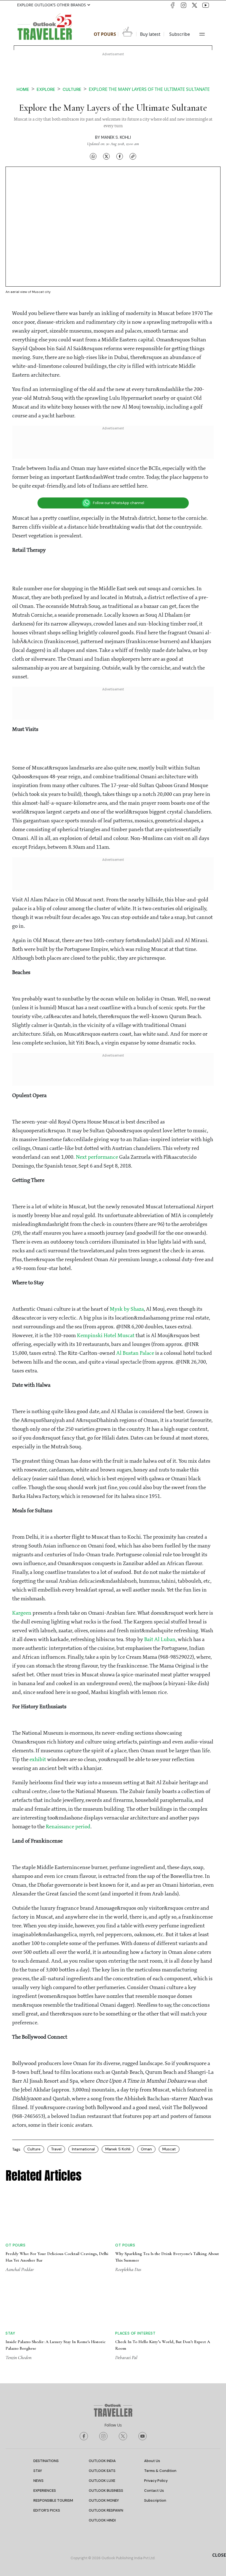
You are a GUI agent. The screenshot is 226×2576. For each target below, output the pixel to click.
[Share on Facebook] (120, 156)
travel (56, 2149)
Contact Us (154, 2491)
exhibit (38, 1760)
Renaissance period (68, 1827)
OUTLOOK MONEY (104, 2500)
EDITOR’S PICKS (47, 2510)
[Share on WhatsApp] (93, 156)
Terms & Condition (160, 2471)
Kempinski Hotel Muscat (106, 1336)
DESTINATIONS (46, 2461)
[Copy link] (133, 156)
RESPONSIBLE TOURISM (53, 2500)
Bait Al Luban (160, 1640)
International (83, 2149)
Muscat (169, 2149)
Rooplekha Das (128, 2269)
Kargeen (22, 1613)
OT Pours (105, 34)
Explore (46, 89)
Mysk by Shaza (127, 1309)
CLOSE (219, 2555)
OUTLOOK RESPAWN (106, 2510)
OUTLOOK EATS (102, 2471)
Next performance (97, 1157)
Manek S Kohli (118, 2149)
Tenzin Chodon (18, 2357)
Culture (72, 89)
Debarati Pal (126, 2357)
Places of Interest (135, 2333)
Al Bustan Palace (135, 1353)
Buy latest (150, 34)
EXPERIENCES (45, 2491)
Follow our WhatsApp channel (119, 503)
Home (23, 89)
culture (34, 2149)
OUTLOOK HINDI (102, 2520)
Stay (10, 2333)
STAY (38, 2471)
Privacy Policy (156, 2481)
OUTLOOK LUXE (102, 2481)
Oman (146, 2149)
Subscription (155, 2500)
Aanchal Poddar (20, 2269)
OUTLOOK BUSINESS (106, 2491)
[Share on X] (106, 156)
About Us (152, 2461)
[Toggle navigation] (202, 34)
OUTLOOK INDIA (102, 2461)
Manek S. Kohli (116, 137)
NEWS (38, 2481)
